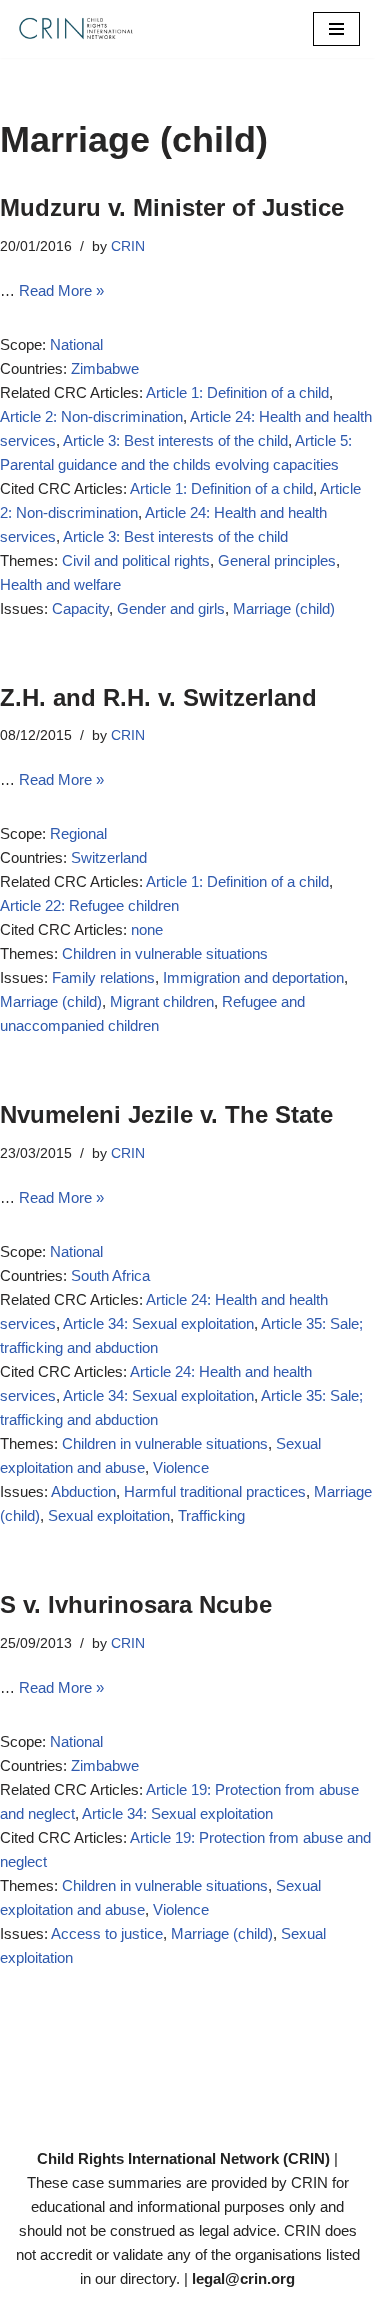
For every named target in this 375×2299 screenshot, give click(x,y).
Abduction (83, 1491)
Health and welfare (60, 584)
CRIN (128, 246)
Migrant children (162, 1001)
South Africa (110, 1275)
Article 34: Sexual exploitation (158, 1323)
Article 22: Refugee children (89, 905)
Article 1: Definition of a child (237, 392)
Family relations (103, 977)
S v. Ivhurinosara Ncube (136, 1604)
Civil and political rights (136, 560)
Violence (181, 1467)
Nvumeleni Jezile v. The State (166, 1114)
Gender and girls (171, 608)
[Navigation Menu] (336, 29)
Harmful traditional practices (215, 1491)
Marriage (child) (284, 608)
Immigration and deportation (253, 977)
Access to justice (107, 1933)
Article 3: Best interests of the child (175, 440)
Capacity (80, 608)
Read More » (61, 290)
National (76, 344)
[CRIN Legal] (75, 29)
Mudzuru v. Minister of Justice (172, 207)
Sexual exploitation (109, 1515)
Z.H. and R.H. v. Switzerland (158, 697)
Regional (78, 833)
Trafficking (211, 1515)
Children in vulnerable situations (165, 953)
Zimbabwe (105, 368)
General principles (277, 560)
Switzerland (109, 857)
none (147, 929)
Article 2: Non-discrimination (91, 416)
